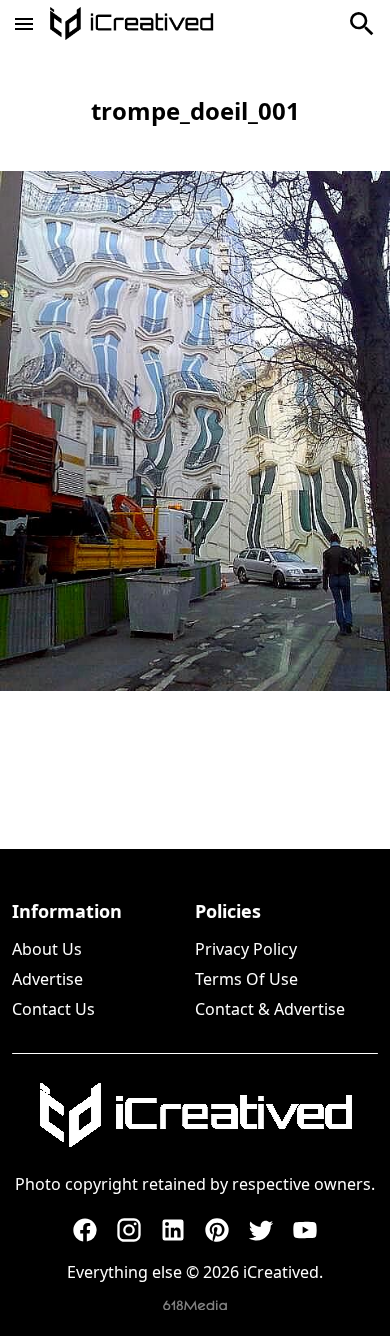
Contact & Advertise (270, 1009)
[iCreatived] (195, 1115)
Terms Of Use (246, 979)
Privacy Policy (246, 949)
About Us (47, 949)
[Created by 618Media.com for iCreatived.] (195, 1305)
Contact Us (53, 1009)
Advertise (47, 979)
